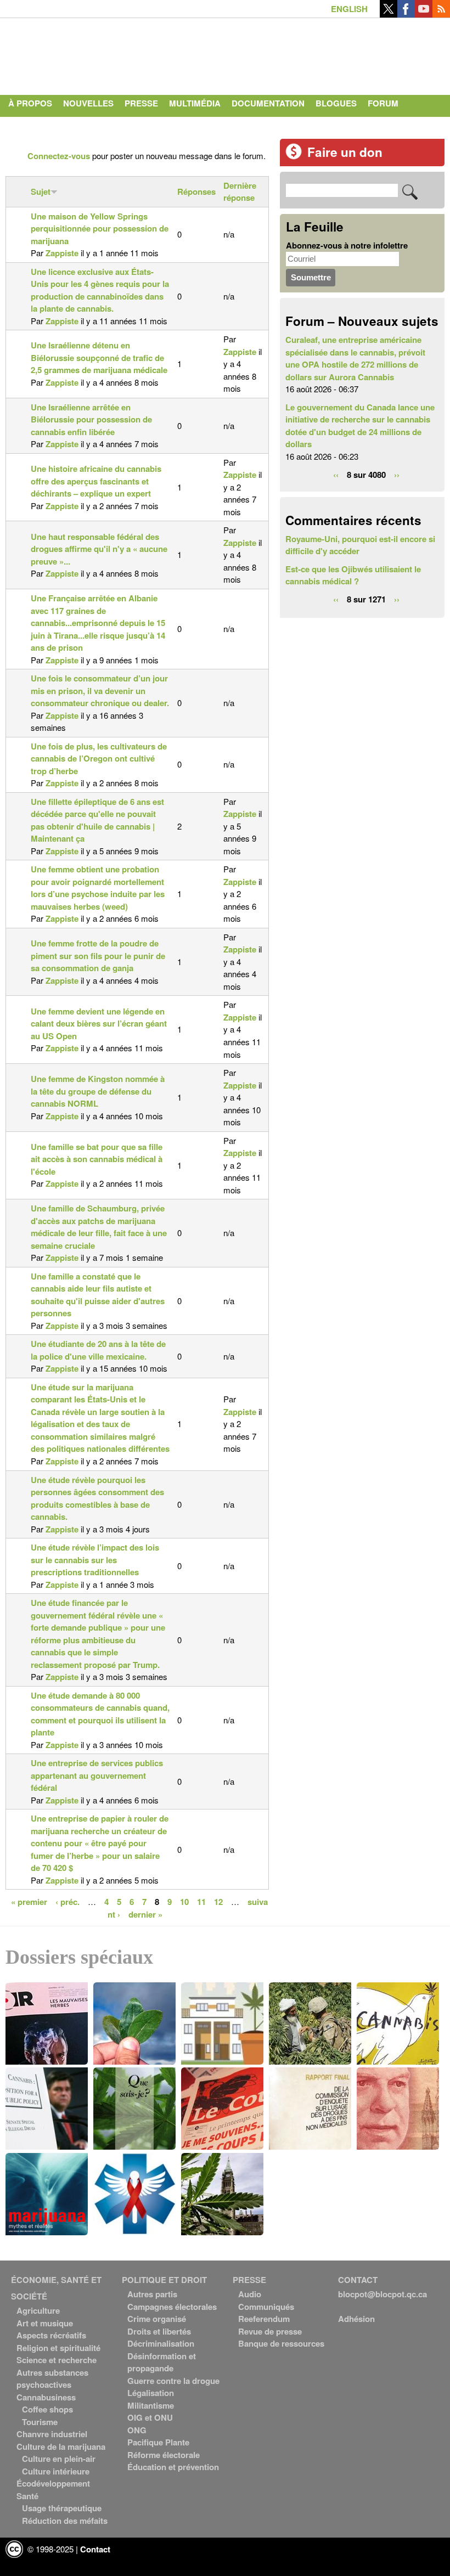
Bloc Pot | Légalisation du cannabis (107, 54)
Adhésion (356, 2319)
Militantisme (151, 2405)
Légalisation (151, 2393)
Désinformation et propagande (162, 2362)
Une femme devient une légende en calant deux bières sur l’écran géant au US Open (99, 1024)
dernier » (145, 1914)
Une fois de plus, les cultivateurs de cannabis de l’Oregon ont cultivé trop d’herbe (99, 759)
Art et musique (45, 2323)
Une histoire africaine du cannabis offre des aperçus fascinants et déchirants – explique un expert (96, 481)
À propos (30, 103)
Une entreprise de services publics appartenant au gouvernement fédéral (97, 1775)
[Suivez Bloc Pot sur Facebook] (406, 14)
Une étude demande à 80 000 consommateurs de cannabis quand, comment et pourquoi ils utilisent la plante (100, 1714)
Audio (250, 2294)
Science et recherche (57, 2360)
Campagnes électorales (172, 2307)
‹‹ (336, 474)
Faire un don (345, 152)
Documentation (268, 103)
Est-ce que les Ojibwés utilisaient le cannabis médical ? (353, 575)
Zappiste (62, 253)
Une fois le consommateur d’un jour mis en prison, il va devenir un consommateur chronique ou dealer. (100, 690)
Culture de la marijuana (61, 2447)
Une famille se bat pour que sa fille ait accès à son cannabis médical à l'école (97, 1159)
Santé (27, 2496)
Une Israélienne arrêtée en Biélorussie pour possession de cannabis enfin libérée (91, 419)
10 (184, 1901)
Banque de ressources (281, 2343)
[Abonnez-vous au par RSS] (441, 14)
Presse (141, 103)
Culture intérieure (56, 2471)
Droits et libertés (159, 2331)
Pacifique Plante (158, 2442)
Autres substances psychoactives (52, 2379)
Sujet (41, 191)
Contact (28, 125)
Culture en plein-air (59, 2459)
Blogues (336, 103)
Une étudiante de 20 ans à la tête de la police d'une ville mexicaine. (98, 1350)
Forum (383, 103)
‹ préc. (67, 1901)
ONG (137, 2430)
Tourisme (40, 2422)
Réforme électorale (164, 2455)
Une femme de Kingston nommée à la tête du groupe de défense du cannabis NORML (98, 1091)
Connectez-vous (59, 156)
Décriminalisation (161, 2343)
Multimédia (195, 103)
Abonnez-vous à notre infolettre (347, 245)
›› (397, 474)
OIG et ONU (150, 2417)
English (349, 9)
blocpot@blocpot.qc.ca (383, 2294)
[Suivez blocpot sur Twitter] (389, 14)
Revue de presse (270, 2331)
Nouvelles (88, 103)
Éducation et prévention (173, 2467)
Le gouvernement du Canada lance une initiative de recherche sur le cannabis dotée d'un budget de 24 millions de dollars (360, 426)
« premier (29, 1901)
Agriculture (38, 2310)
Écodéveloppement (53, 2483)
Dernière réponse (240, 192)
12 (218, 1901)
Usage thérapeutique (62, 2508)
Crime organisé (157, 2319)
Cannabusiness (46, 2397)
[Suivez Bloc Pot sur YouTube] (424, 14)
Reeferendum (264, 2319)
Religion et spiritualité (58, 2348)
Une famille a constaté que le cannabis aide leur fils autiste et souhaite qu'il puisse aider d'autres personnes (98, 1295)
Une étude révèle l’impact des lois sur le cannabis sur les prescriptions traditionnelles (95, 1560)
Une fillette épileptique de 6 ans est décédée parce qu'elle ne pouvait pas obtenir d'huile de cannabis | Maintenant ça (97, 820)
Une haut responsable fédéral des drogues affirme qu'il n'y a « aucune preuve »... (99, 549)
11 (201, 1901)
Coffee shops (47, 2409)
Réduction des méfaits (65, 2521)
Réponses (196, 191)
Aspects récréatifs (51, 2335)
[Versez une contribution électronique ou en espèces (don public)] (294, 156)
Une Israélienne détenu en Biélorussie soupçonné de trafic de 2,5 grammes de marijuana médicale (99, 357)
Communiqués (266, 2307)
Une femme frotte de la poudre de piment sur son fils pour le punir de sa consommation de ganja (98, 956)
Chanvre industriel (52, 2434)
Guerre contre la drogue (173, 2381)
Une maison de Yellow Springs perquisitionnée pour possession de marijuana (100, 229)
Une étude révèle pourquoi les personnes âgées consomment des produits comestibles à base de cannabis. (97, 1498)
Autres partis (152, 2294)
